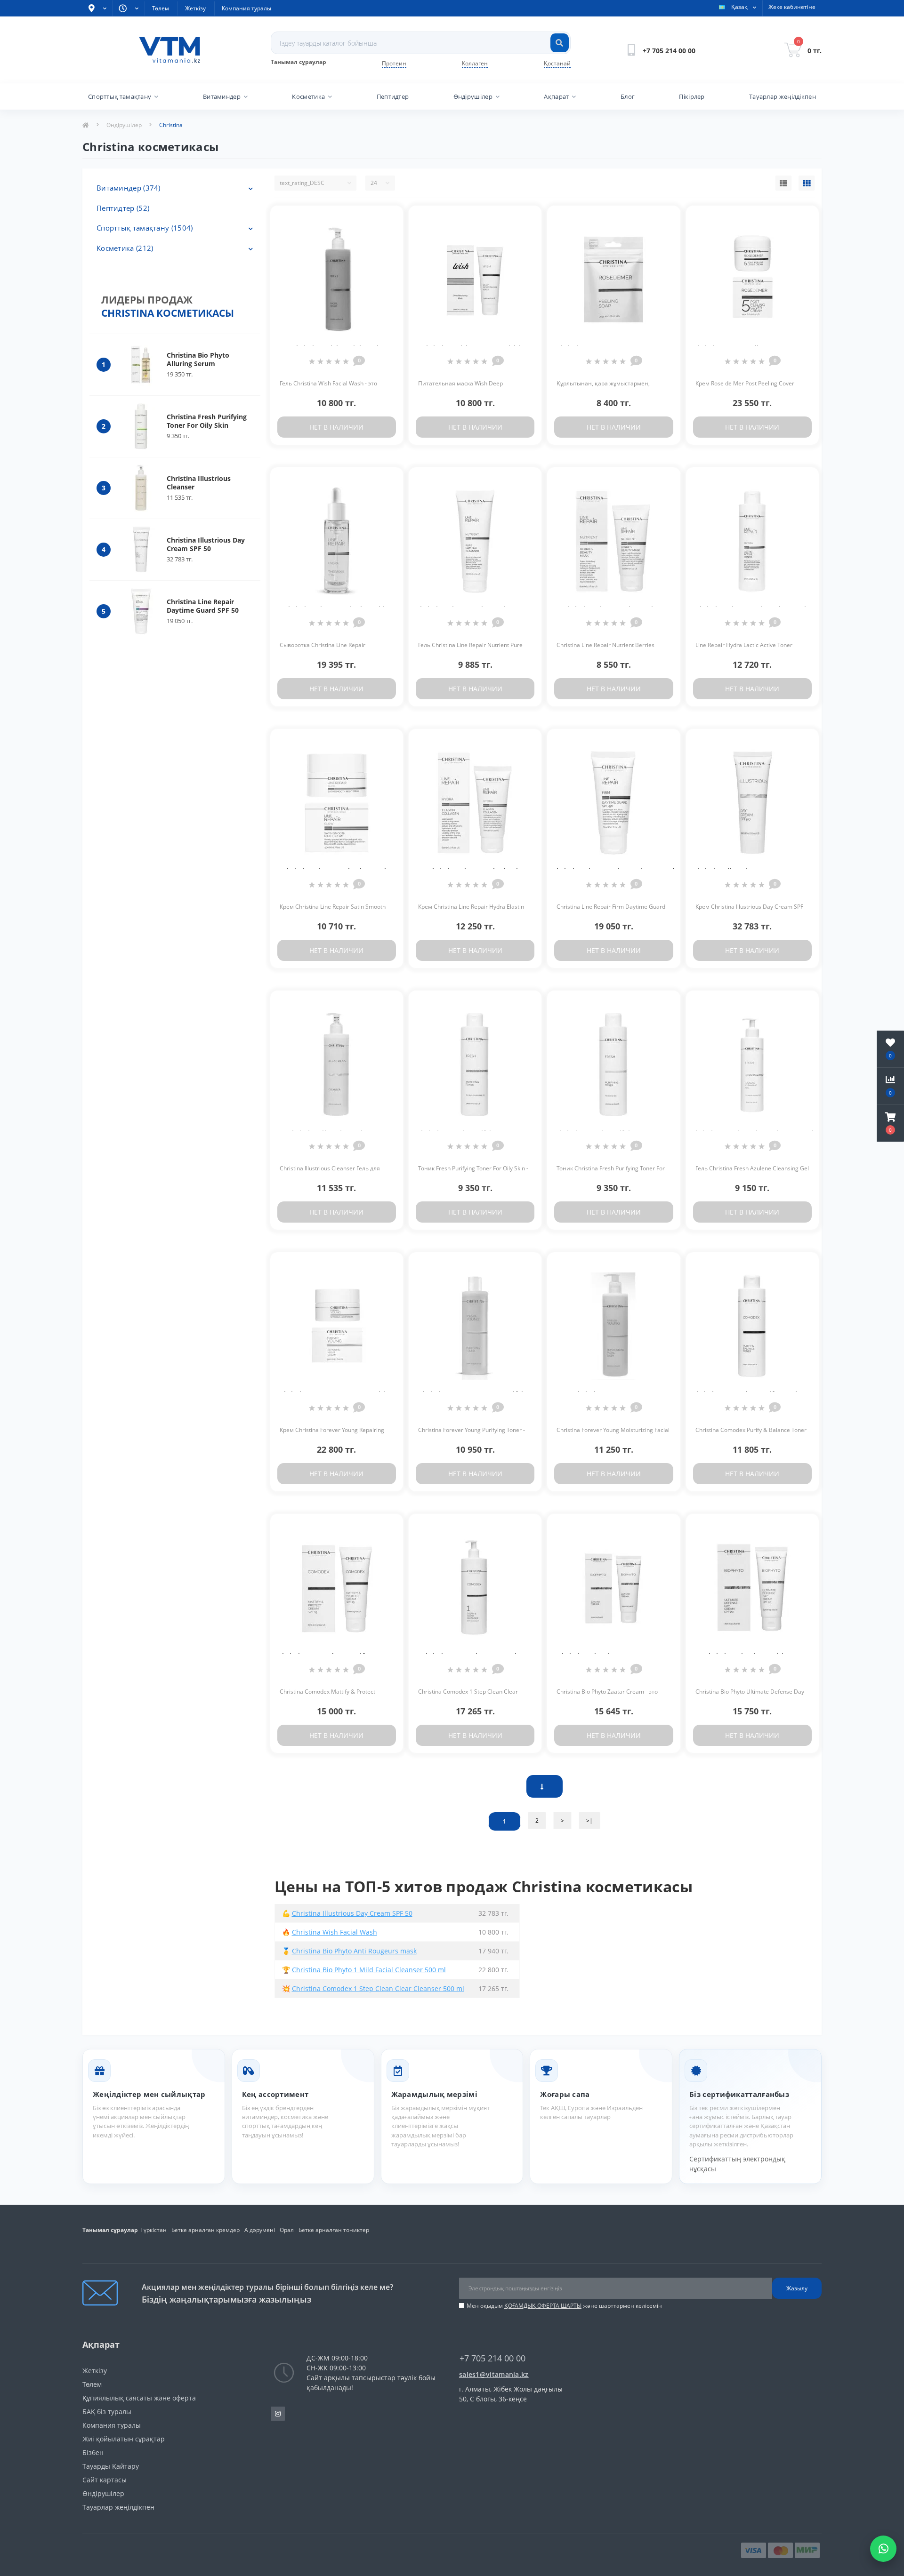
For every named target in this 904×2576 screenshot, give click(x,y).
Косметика (308, 96)
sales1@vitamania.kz (494, 2374)
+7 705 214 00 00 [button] (492, 2358)
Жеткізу (195, 8)
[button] (890, 1123)
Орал (287, 2230)
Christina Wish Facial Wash (335, 1932)
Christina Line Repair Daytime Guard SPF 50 (203, 606)
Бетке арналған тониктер (334, 2230)
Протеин (394, 63)
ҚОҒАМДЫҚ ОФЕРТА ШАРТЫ (543, 2306)
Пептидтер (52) (123, 208)
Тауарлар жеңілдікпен (783, 96)
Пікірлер (692, 96)
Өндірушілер (473, 96)
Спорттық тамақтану (120, 96)
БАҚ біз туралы (107, 2412)
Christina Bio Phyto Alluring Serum (198, 359)
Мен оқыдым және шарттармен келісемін (564, 2306)
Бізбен (93, 2452)
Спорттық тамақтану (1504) (145, 228)
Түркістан (153, 2230)
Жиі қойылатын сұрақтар (124, 2439)
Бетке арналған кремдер (206, 2230)
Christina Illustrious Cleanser (199, 483)
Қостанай (557, 63)
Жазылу (797, 2288)
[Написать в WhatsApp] (883, 2549)
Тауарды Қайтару (111, 2466)
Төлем (161, 8)
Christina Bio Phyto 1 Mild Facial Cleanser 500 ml (369, 1970)
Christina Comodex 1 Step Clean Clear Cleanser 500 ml (378, 1988)
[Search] (559, 43)
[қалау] (389, 218)
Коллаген (475, 63)
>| (589, 1820)
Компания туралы (246, 8)
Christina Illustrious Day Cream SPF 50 (206, 544)
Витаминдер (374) (129, 188)
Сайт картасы (105, 2480)
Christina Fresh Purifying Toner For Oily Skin (207, 421)
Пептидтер (393, 96)
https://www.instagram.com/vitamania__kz (278, 2414)
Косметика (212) (125, 248)
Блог (628, 96)
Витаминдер (222, 96)
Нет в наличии (336, 427)
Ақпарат (556, 96)
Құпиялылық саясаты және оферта (139, 2398)
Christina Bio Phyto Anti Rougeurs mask (354, 1951)
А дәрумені (260, 2230)
